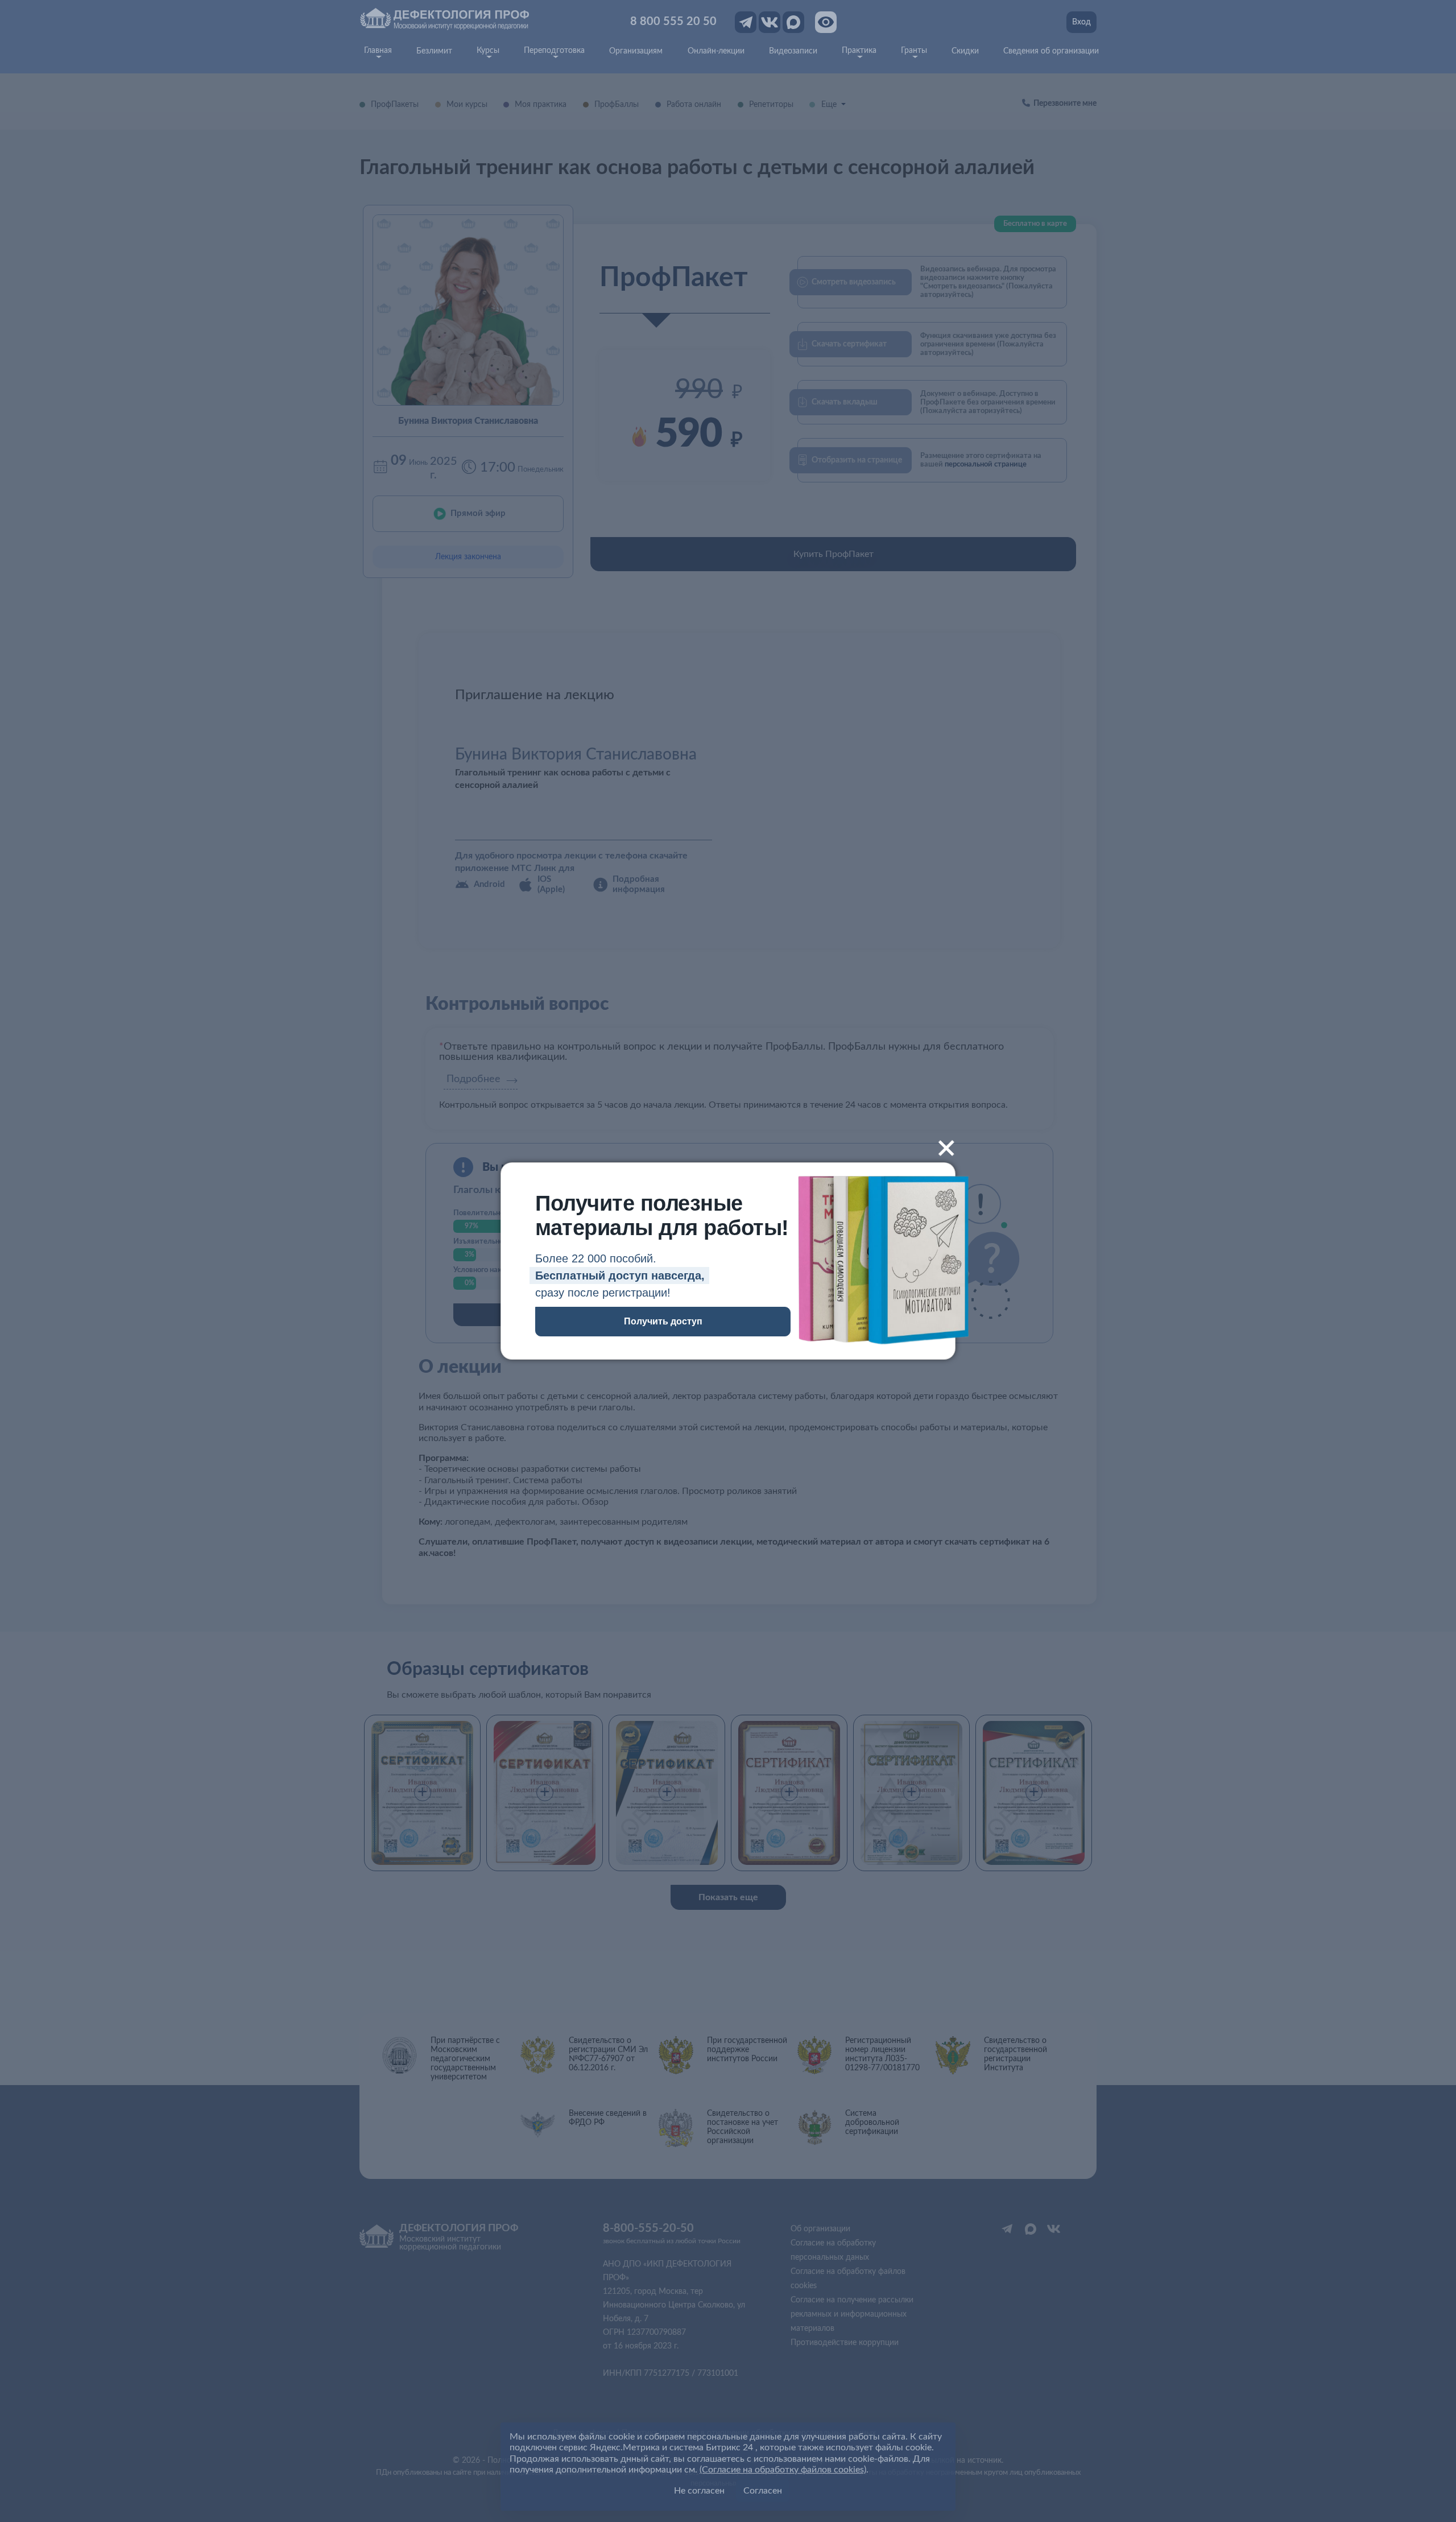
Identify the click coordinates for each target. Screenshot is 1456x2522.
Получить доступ (663, 1321)
